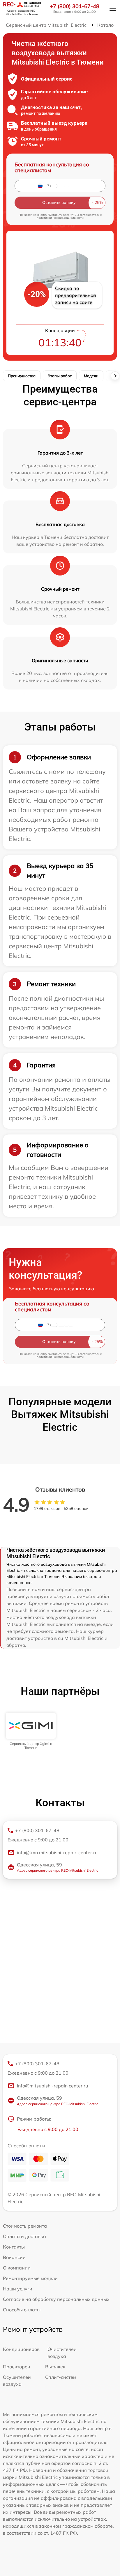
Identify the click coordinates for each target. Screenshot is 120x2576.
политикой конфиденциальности (60, 218)
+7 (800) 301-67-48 (75, 6)
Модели (91, 376)
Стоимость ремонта (25, 2226)
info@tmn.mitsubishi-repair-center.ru (57, 1852)
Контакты (14, 2247)
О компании (17, 2268)
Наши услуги (18, 2289)
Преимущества (22, 376)
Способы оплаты (22, 2310)
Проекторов (16, 2367)
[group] (31, 1731)
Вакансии (14, 2257)
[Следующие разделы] (115, 376)
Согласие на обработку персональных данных (56, 2299)
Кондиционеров (21, 2349)
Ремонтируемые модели (30, 2278)
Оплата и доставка (24, 2236)
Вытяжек (55, 2367)
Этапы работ (60, 376)
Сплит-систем (61, 2377)
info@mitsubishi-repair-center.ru (52, 2086)
